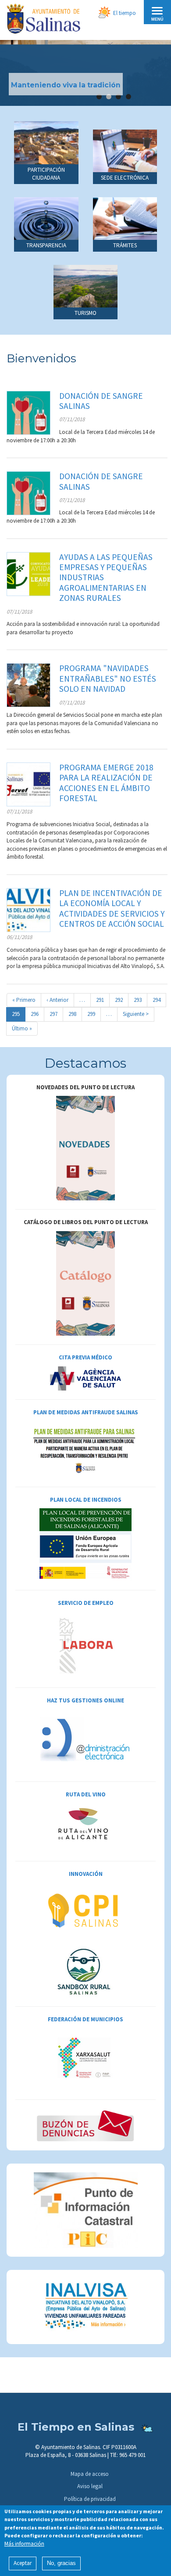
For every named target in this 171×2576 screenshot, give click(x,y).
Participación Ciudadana (46, 174)
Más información (24, 2544)
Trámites (125, 245)
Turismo (85, 313)
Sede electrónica (125, 178)
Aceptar (23, 2563)
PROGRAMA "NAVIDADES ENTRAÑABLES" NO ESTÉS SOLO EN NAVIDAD (108, 678)
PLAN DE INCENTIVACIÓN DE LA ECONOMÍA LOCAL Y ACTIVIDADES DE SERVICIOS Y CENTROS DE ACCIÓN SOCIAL (112, 908)
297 (55, 1014)
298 (74, 1014)
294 (159, 1000)
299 (93, 1014)
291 (102, 1000)
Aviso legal (90, 2486)
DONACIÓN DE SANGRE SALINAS (101, 401)
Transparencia (46, 245)
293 (140, 1000)
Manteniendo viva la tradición (66, 85)
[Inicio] (43, 20)
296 (37, 1014)
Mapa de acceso (90, 2474)
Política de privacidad (90, 2499)
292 (121, 1000)
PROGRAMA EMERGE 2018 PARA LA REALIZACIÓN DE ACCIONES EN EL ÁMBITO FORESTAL (106, 783)
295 (19, 1016)
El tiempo (125, 13)
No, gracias (61, 2563)
